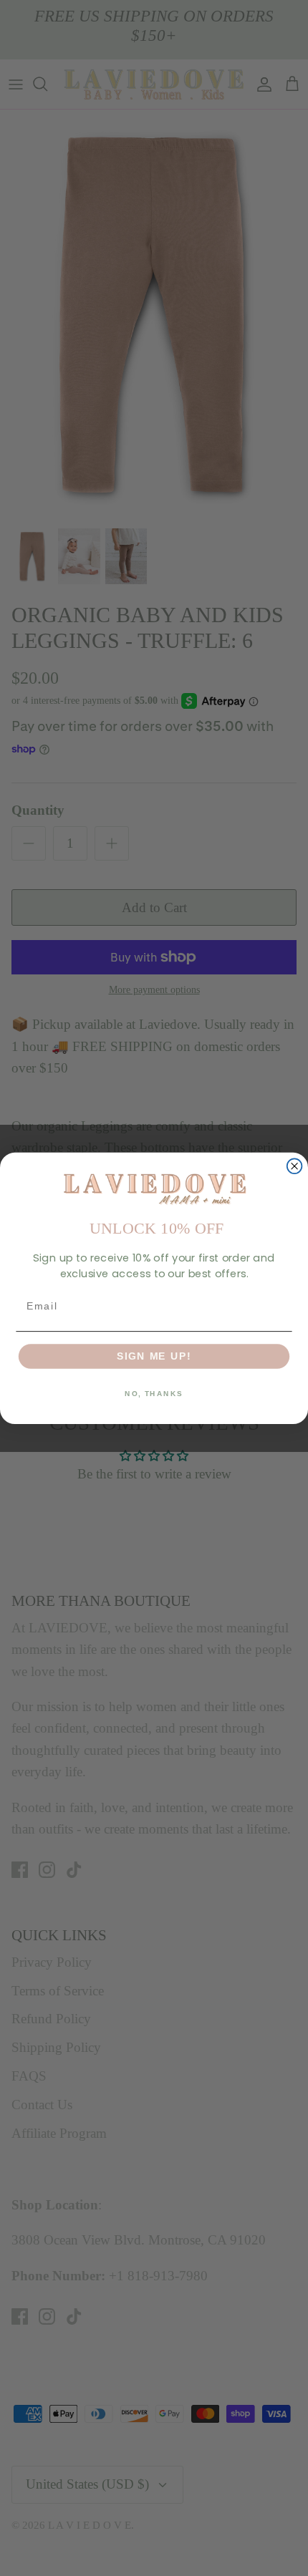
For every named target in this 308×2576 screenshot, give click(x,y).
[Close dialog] (295, 1166)
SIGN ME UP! (154, 1356)
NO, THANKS (154, 1393)
